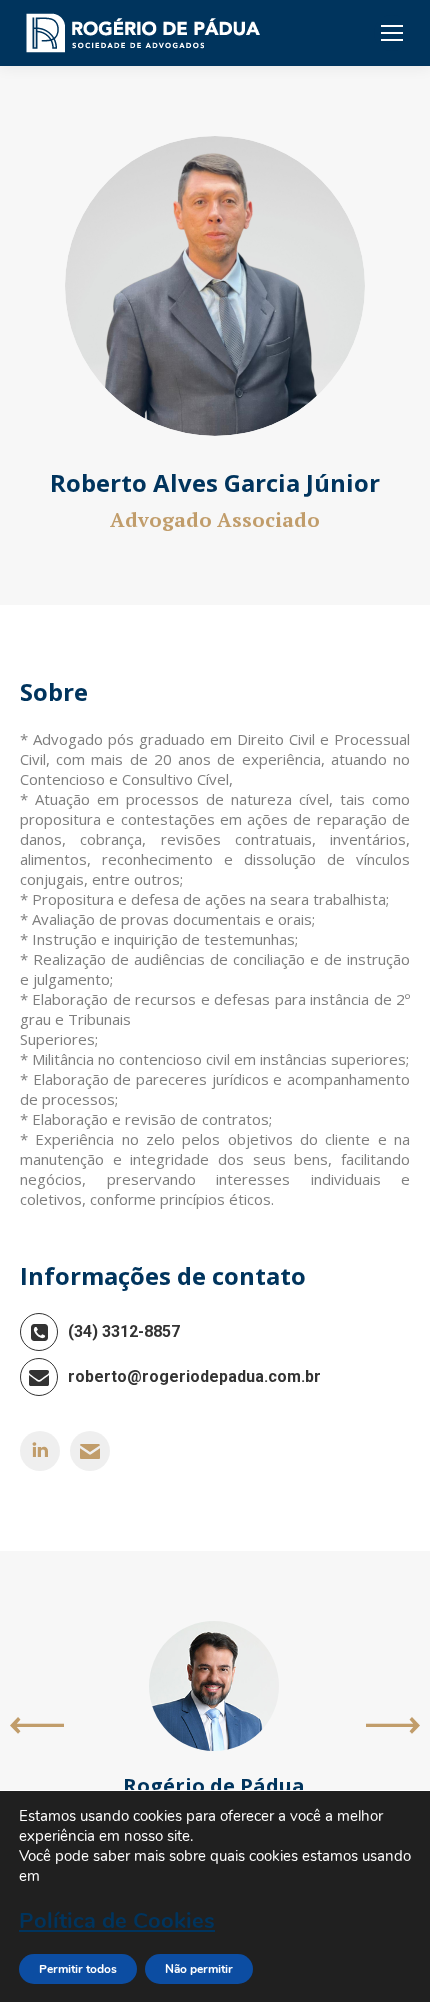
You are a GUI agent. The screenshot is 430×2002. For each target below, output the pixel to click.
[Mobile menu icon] (392, 33)
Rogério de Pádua (214, 1785)
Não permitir (199, 1969)
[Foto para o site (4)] (215, 286)
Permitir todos (78, 1969)
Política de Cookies (117, 1921)
